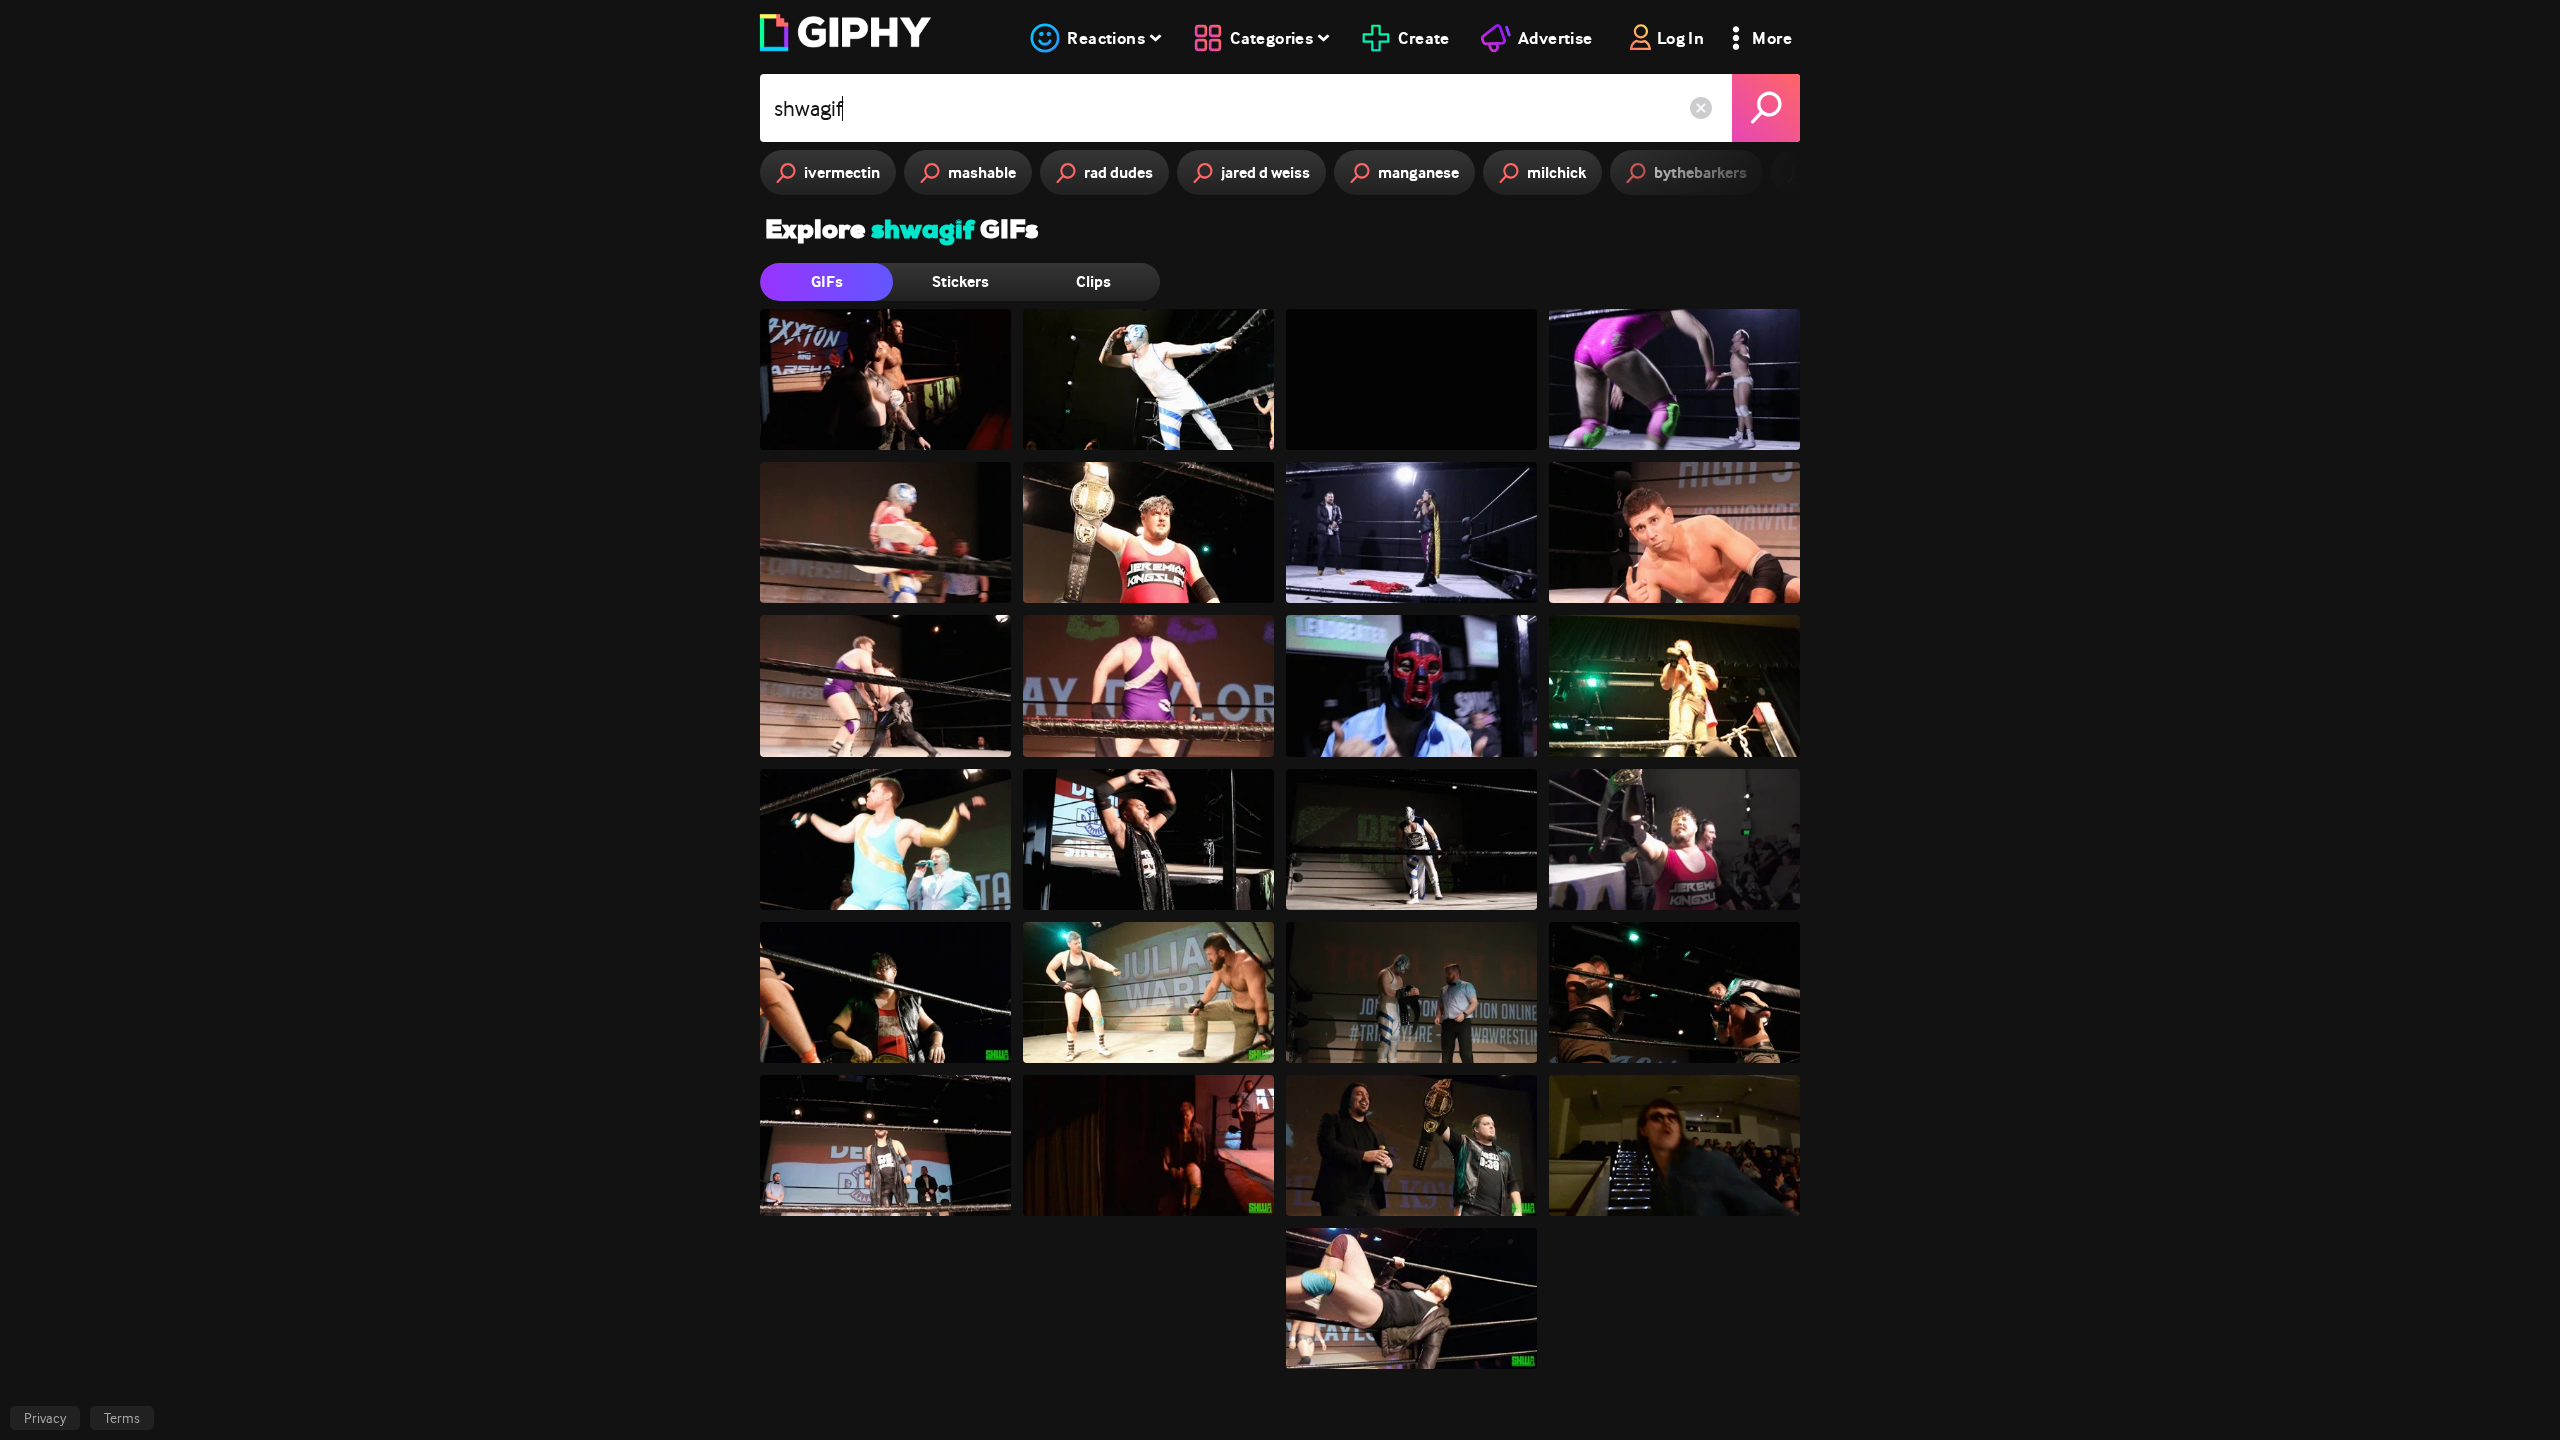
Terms (122, 1418)
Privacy (45, 1418)
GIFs (827, 281)
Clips (1093, 281)
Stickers (960, 281)
